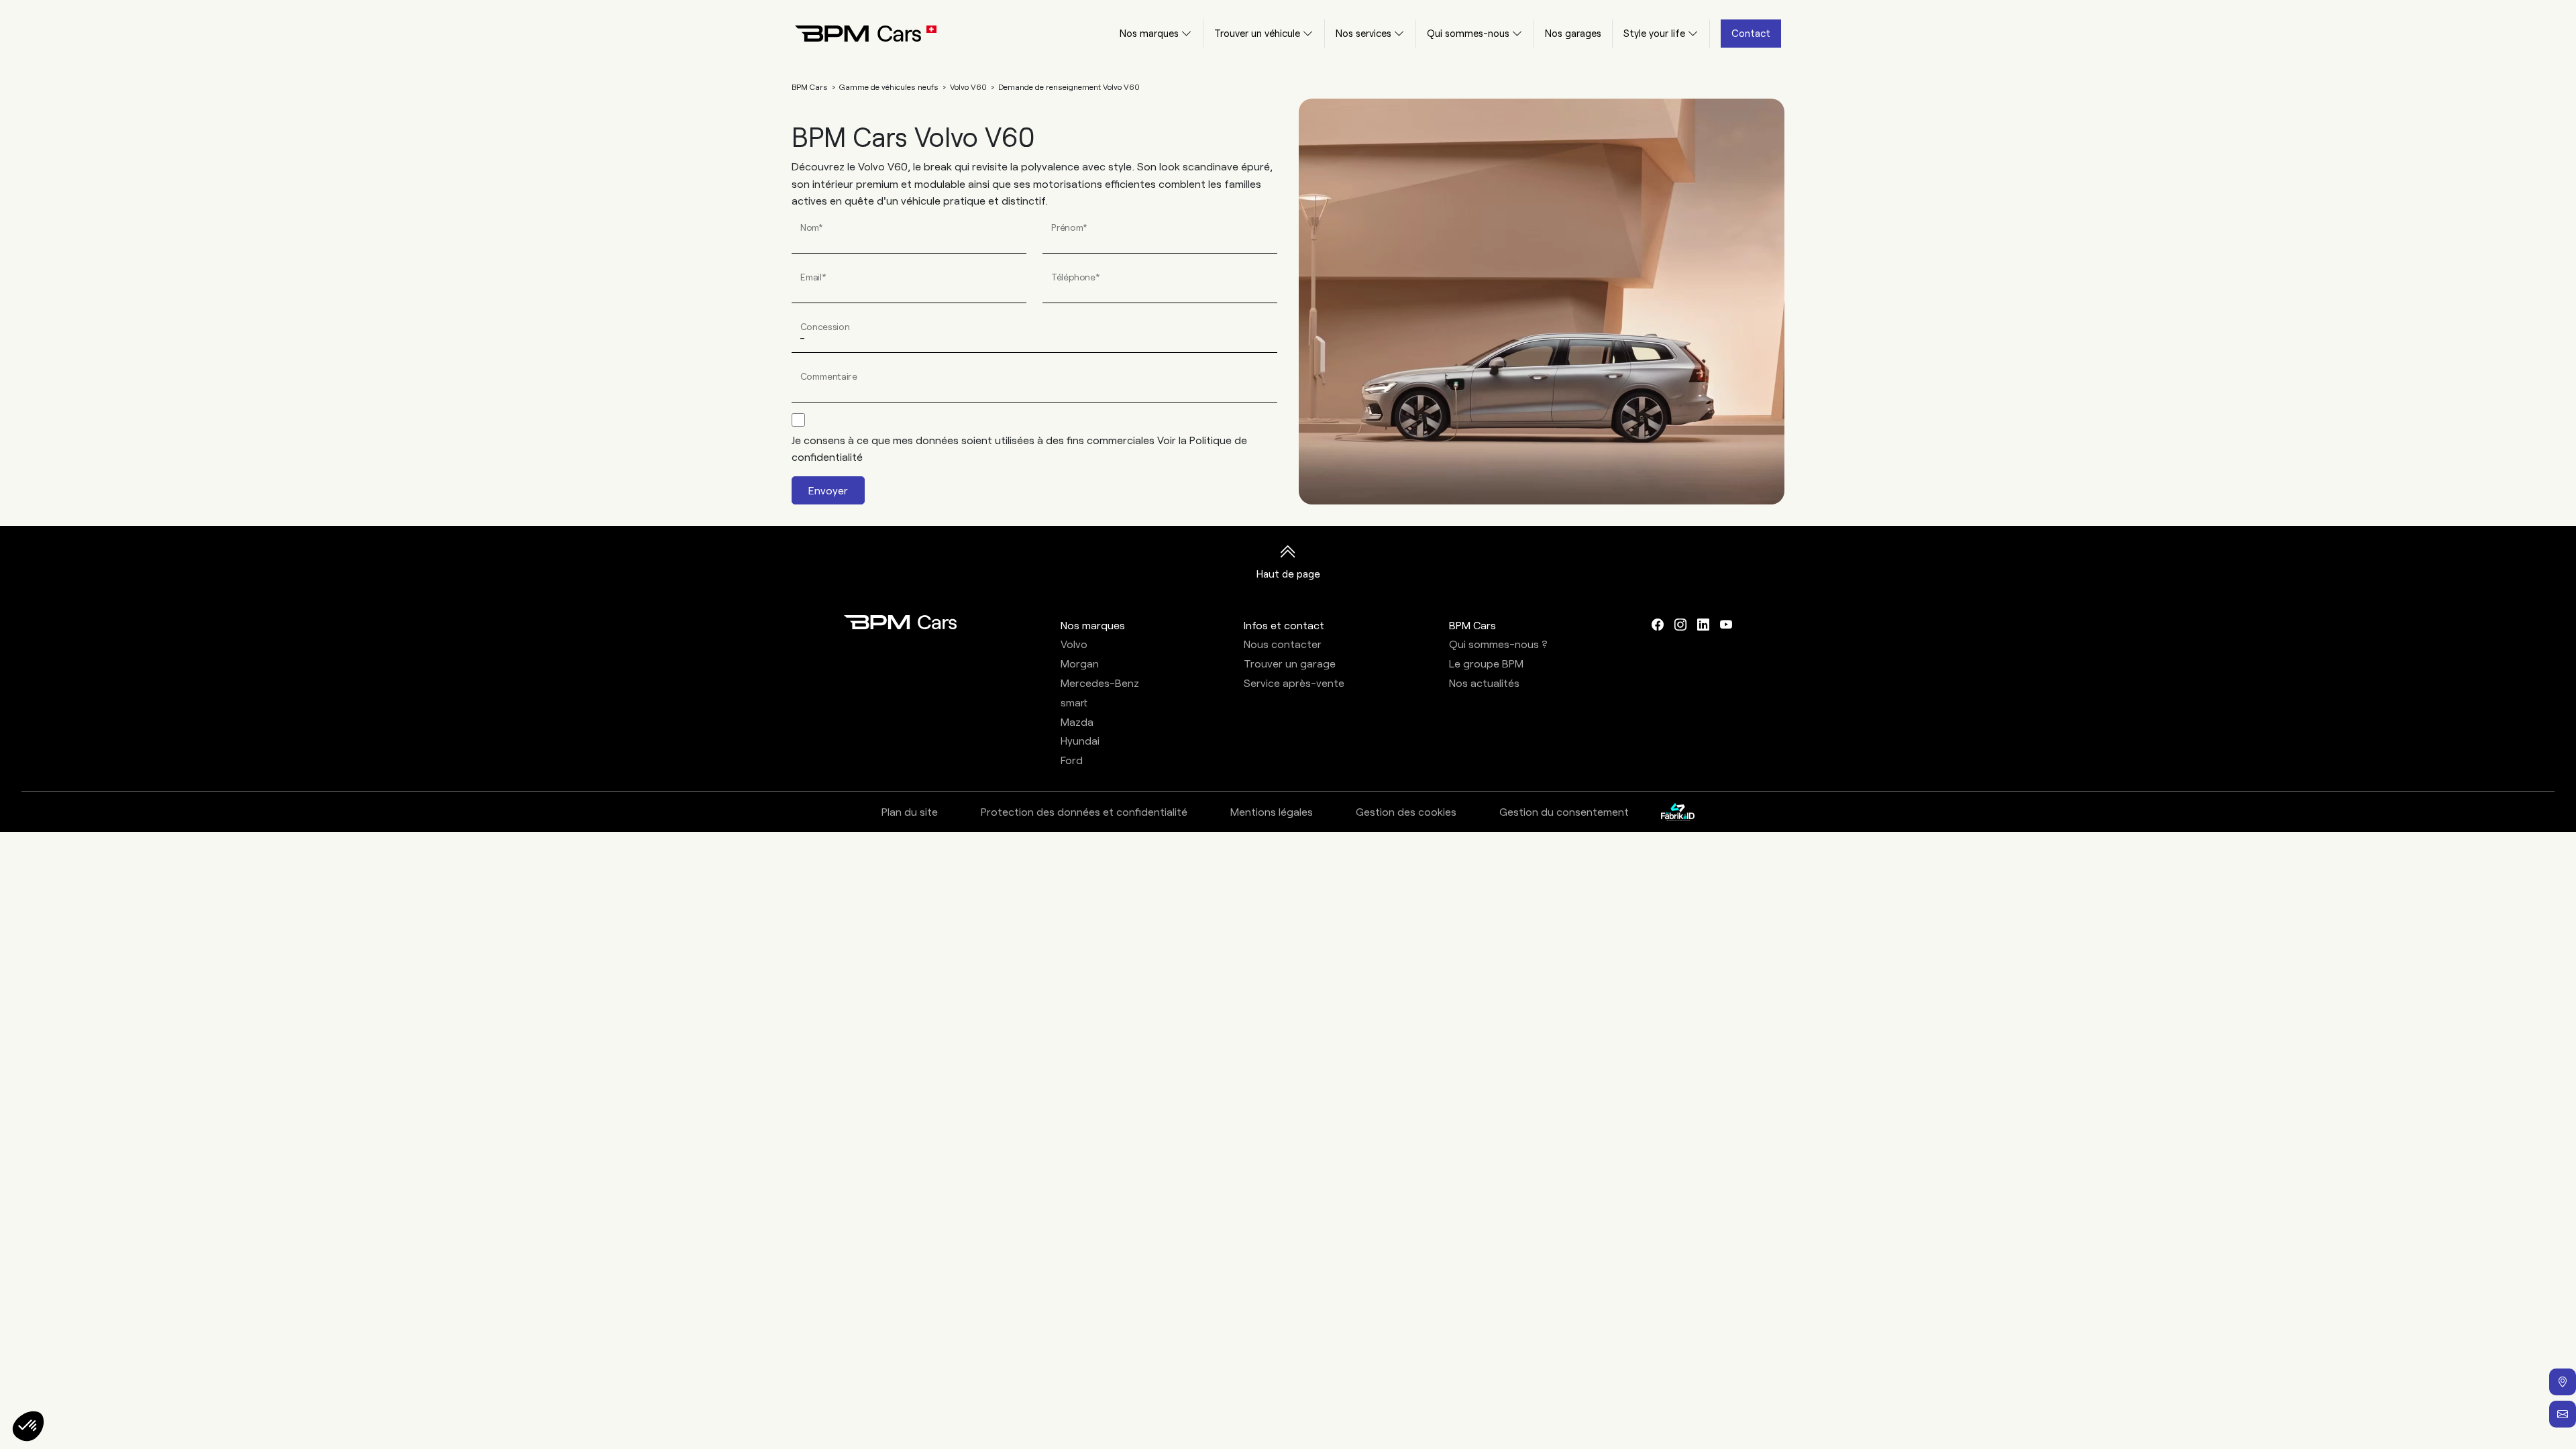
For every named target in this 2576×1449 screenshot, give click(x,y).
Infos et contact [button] (1284, 625)
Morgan (1080, 663)
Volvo (1074, 644)
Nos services (1363, 33)
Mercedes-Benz (1100, 683)
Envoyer (828, 490)
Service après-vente (1294, 683)
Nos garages (1573, 33)
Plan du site (910, 811)
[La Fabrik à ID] (1678, 812)
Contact (1751, 33)
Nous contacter (1283, 644)
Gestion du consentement (1564, 811)
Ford (1072, 760)
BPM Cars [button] (1472, 625)
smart (1074, 702)
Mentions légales (1272, 811)
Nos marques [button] (1093, 625)
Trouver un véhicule (1257, 33)
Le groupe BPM (1486, 663)
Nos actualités (1484, 683)
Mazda (1077, 721)
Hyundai (1080, 740)
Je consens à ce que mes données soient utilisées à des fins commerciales (1019, 448)
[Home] (855, 34)
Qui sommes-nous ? (1498, 644)
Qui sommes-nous (1468, 33)
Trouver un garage (1290, 663)
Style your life (1654, 33)
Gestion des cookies (1406, 811)
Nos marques (1149, 33)
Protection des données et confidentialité (1084, 811)
